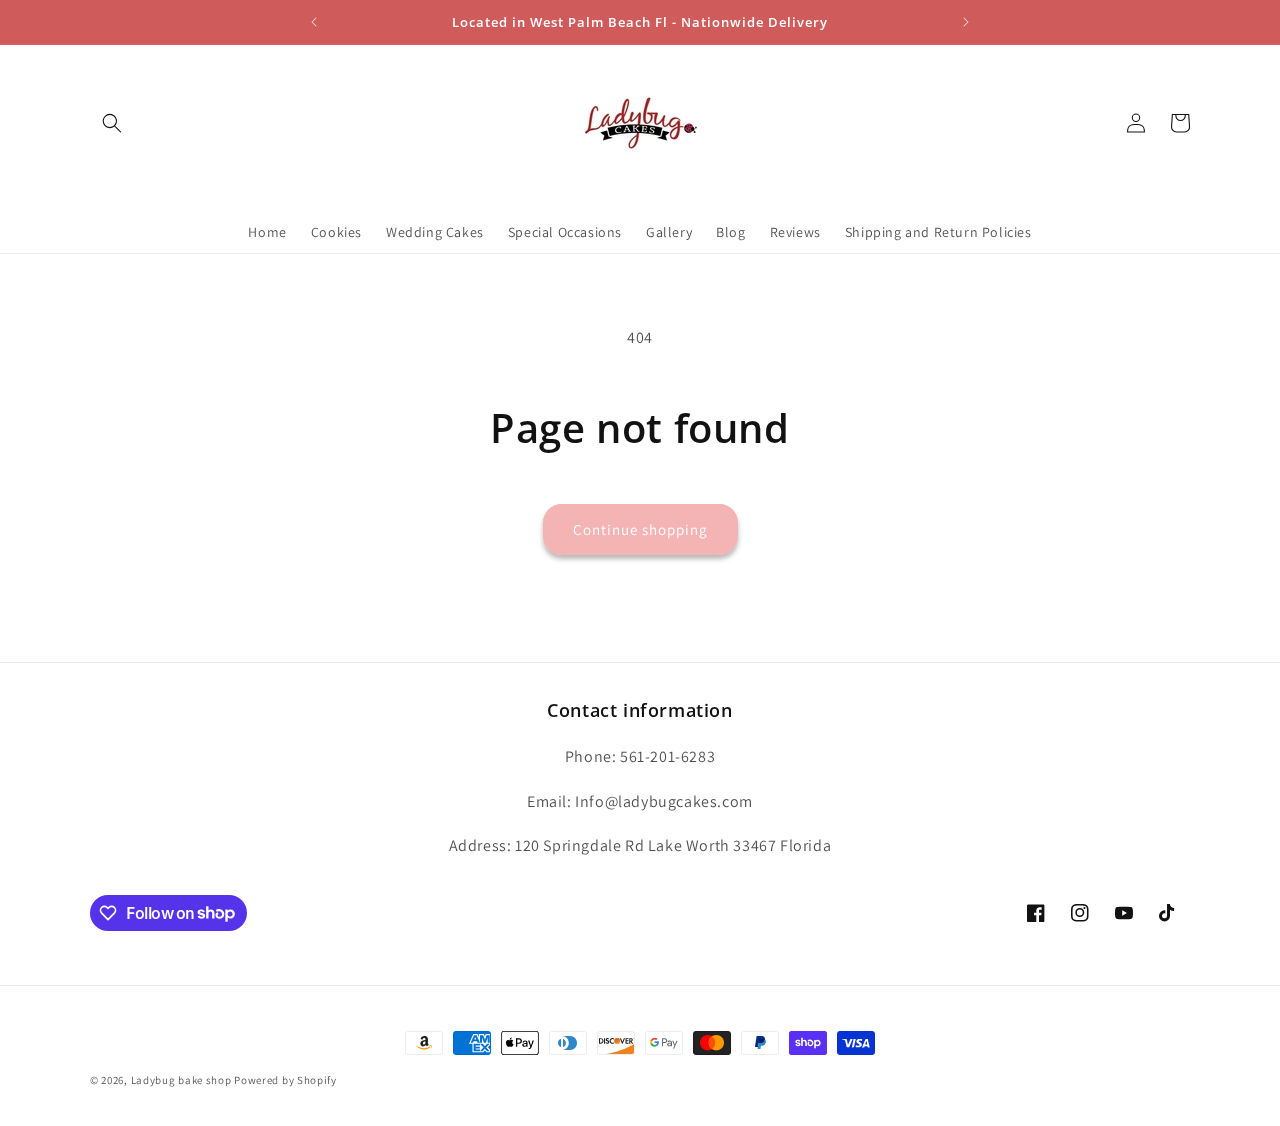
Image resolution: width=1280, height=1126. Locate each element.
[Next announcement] (966, 22)
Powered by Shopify (285, 1080)
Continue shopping (640, 529)
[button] (112, 123)
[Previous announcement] (314, 22)
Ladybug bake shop (181, 1080)
